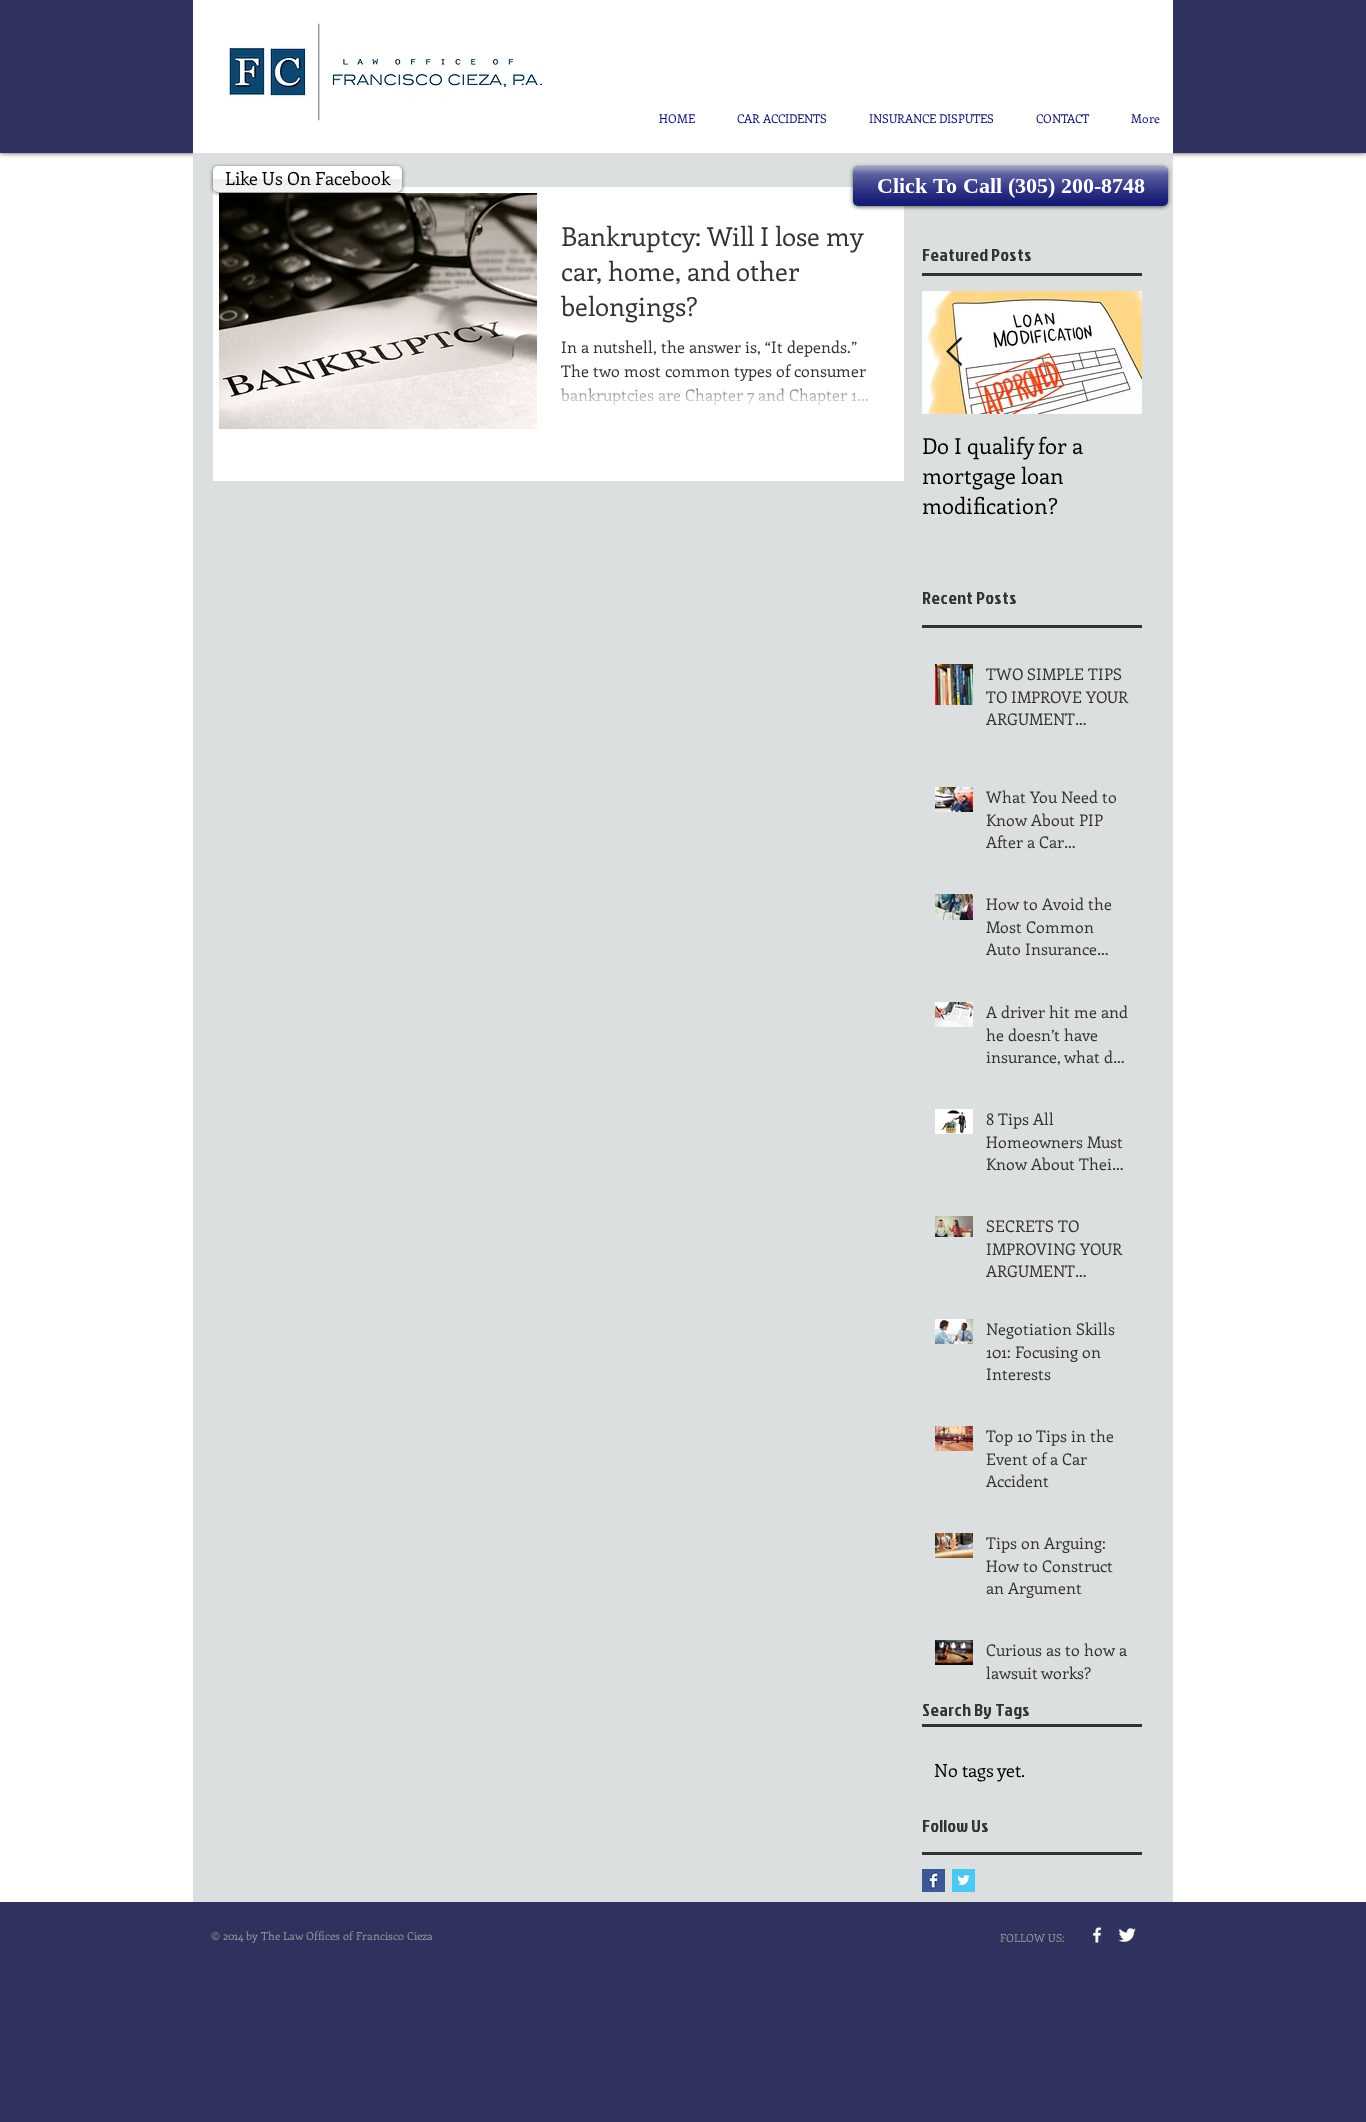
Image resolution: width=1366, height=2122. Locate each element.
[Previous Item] (954, 352)
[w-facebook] (1097, 1935)
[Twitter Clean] (1127, 1935)
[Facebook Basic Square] (933, 1880)
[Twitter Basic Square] (963, 1880)
